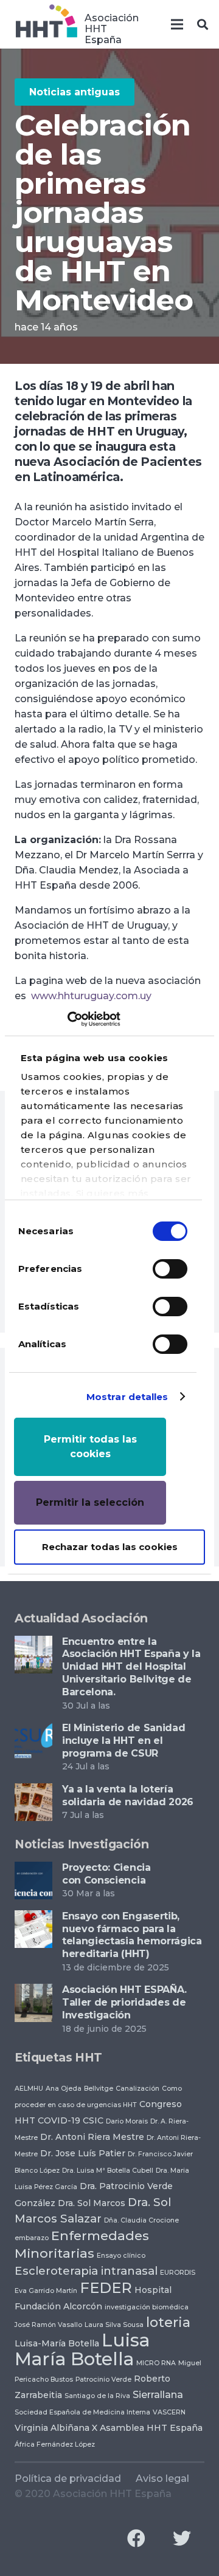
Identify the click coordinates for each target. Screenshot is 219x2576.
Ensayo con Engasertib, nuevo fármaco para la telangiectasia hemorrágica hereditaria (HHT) (132, 1935)
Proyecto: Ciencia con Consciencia (106, 1874)
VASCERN (169, 2412)
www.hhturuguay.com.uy (91, 996)
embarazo (32, 2238)
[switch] (170, 1269)
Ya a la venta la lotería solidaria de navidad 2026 (128, 1795)
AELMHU (29, 2089)
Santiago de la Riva (97, 2396)
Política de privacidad (68, 2479)
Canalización (137, 2089)
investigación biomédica (147, 2307)
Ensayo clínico (121, 2256)
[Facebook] (136, 2539)
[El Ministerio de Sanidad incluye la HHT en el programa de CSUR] (33, 1730)
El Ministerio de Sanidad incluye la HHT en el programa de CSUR (123, 1741)
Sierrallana (158, 2394)
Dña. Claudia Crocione (141, 2220)
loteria (168, 2322)
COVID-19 (59, 2120)
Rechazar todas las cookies (110, 1547)
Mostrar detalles (127, 1397)
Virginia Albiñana (52, 2428)
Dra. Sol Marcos (92, 2203)
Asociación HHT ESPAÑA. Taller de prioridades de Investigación (124, 2002)
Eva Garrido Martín (46, 2291)
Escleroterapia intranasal (86, 2271)
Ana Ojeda (64, 2089)
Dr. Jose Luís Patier (83, 2153)
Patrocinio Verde (103, 2380)
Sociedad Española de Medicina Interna (82, 2412)
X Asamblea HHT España (147, 2428)
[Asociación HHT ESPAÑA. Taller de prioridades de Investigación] (33, 1991)
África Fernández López (55, 2444)
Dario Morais (127, 2121)
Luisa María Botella (82, 2349)
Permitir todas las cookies (90, 1447)
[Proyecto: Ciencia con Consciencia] (33, 1869)
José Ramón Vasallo (48, 2325)
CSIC (93, 2120)
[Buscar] (203, 24)
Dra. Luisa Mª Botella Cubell (108, 2171)
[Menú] (177, 24)
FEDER (106, 2288)
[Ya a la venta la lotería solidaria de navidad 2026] (33, 1791)
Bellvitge (99, 2089)
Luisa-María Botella (57, 2343)
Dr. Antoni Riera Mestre (92, 2137)
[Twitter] (182, 2539)
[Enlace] (47, 24)
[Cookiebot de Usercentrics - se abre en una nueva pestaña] (67, 1019)
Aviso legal (162, 2479)
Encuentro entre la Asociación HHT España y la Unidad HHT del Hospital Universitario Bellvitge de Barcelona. (131, 1667)
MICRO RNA (156, 2363)
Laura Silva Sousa (114, 2325)
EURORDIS (178, 2273)
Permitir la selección (90, 1502)
